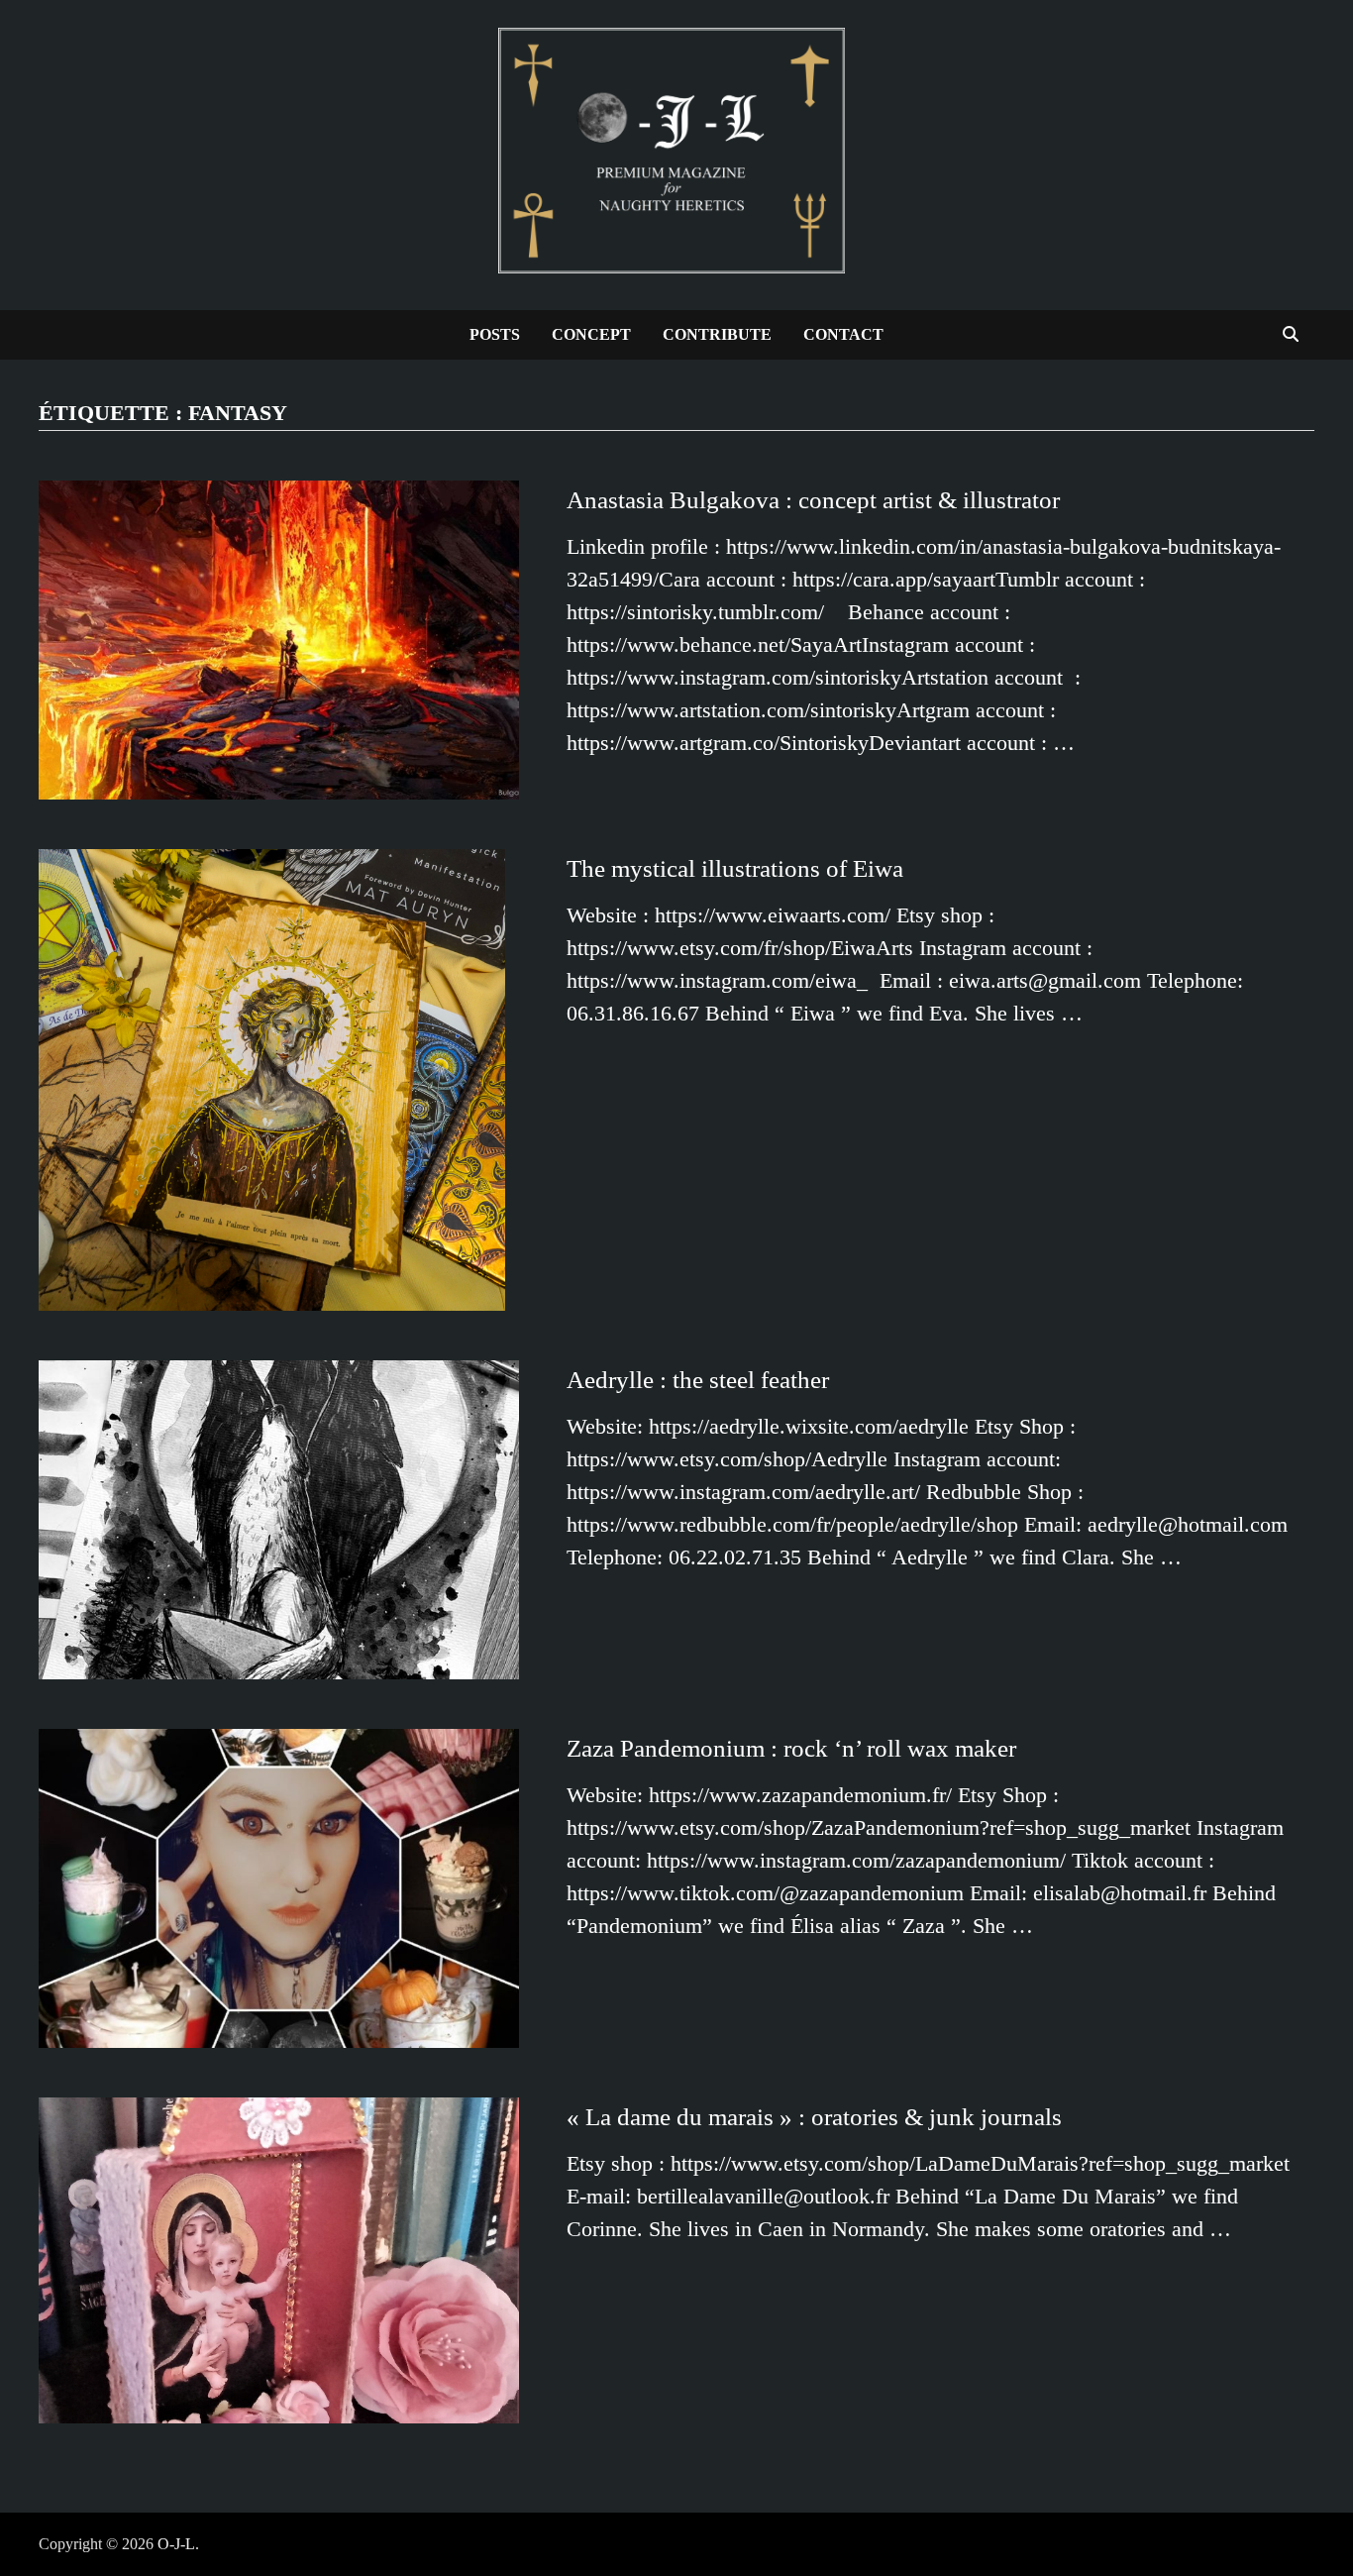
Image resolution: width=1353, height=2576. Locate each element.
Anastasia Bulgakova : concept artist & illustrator (813, 500)
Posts (495, 334)
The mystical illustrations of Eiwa (735, 868)
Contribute (717, 334)
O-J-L (176, 2544)
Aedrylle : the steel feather (698, 1380)
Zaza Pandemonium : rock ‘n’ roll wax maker (791, 1748)
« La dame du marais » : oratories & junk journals (814, 2117)
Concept (591, 334)
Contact (843, 334)
